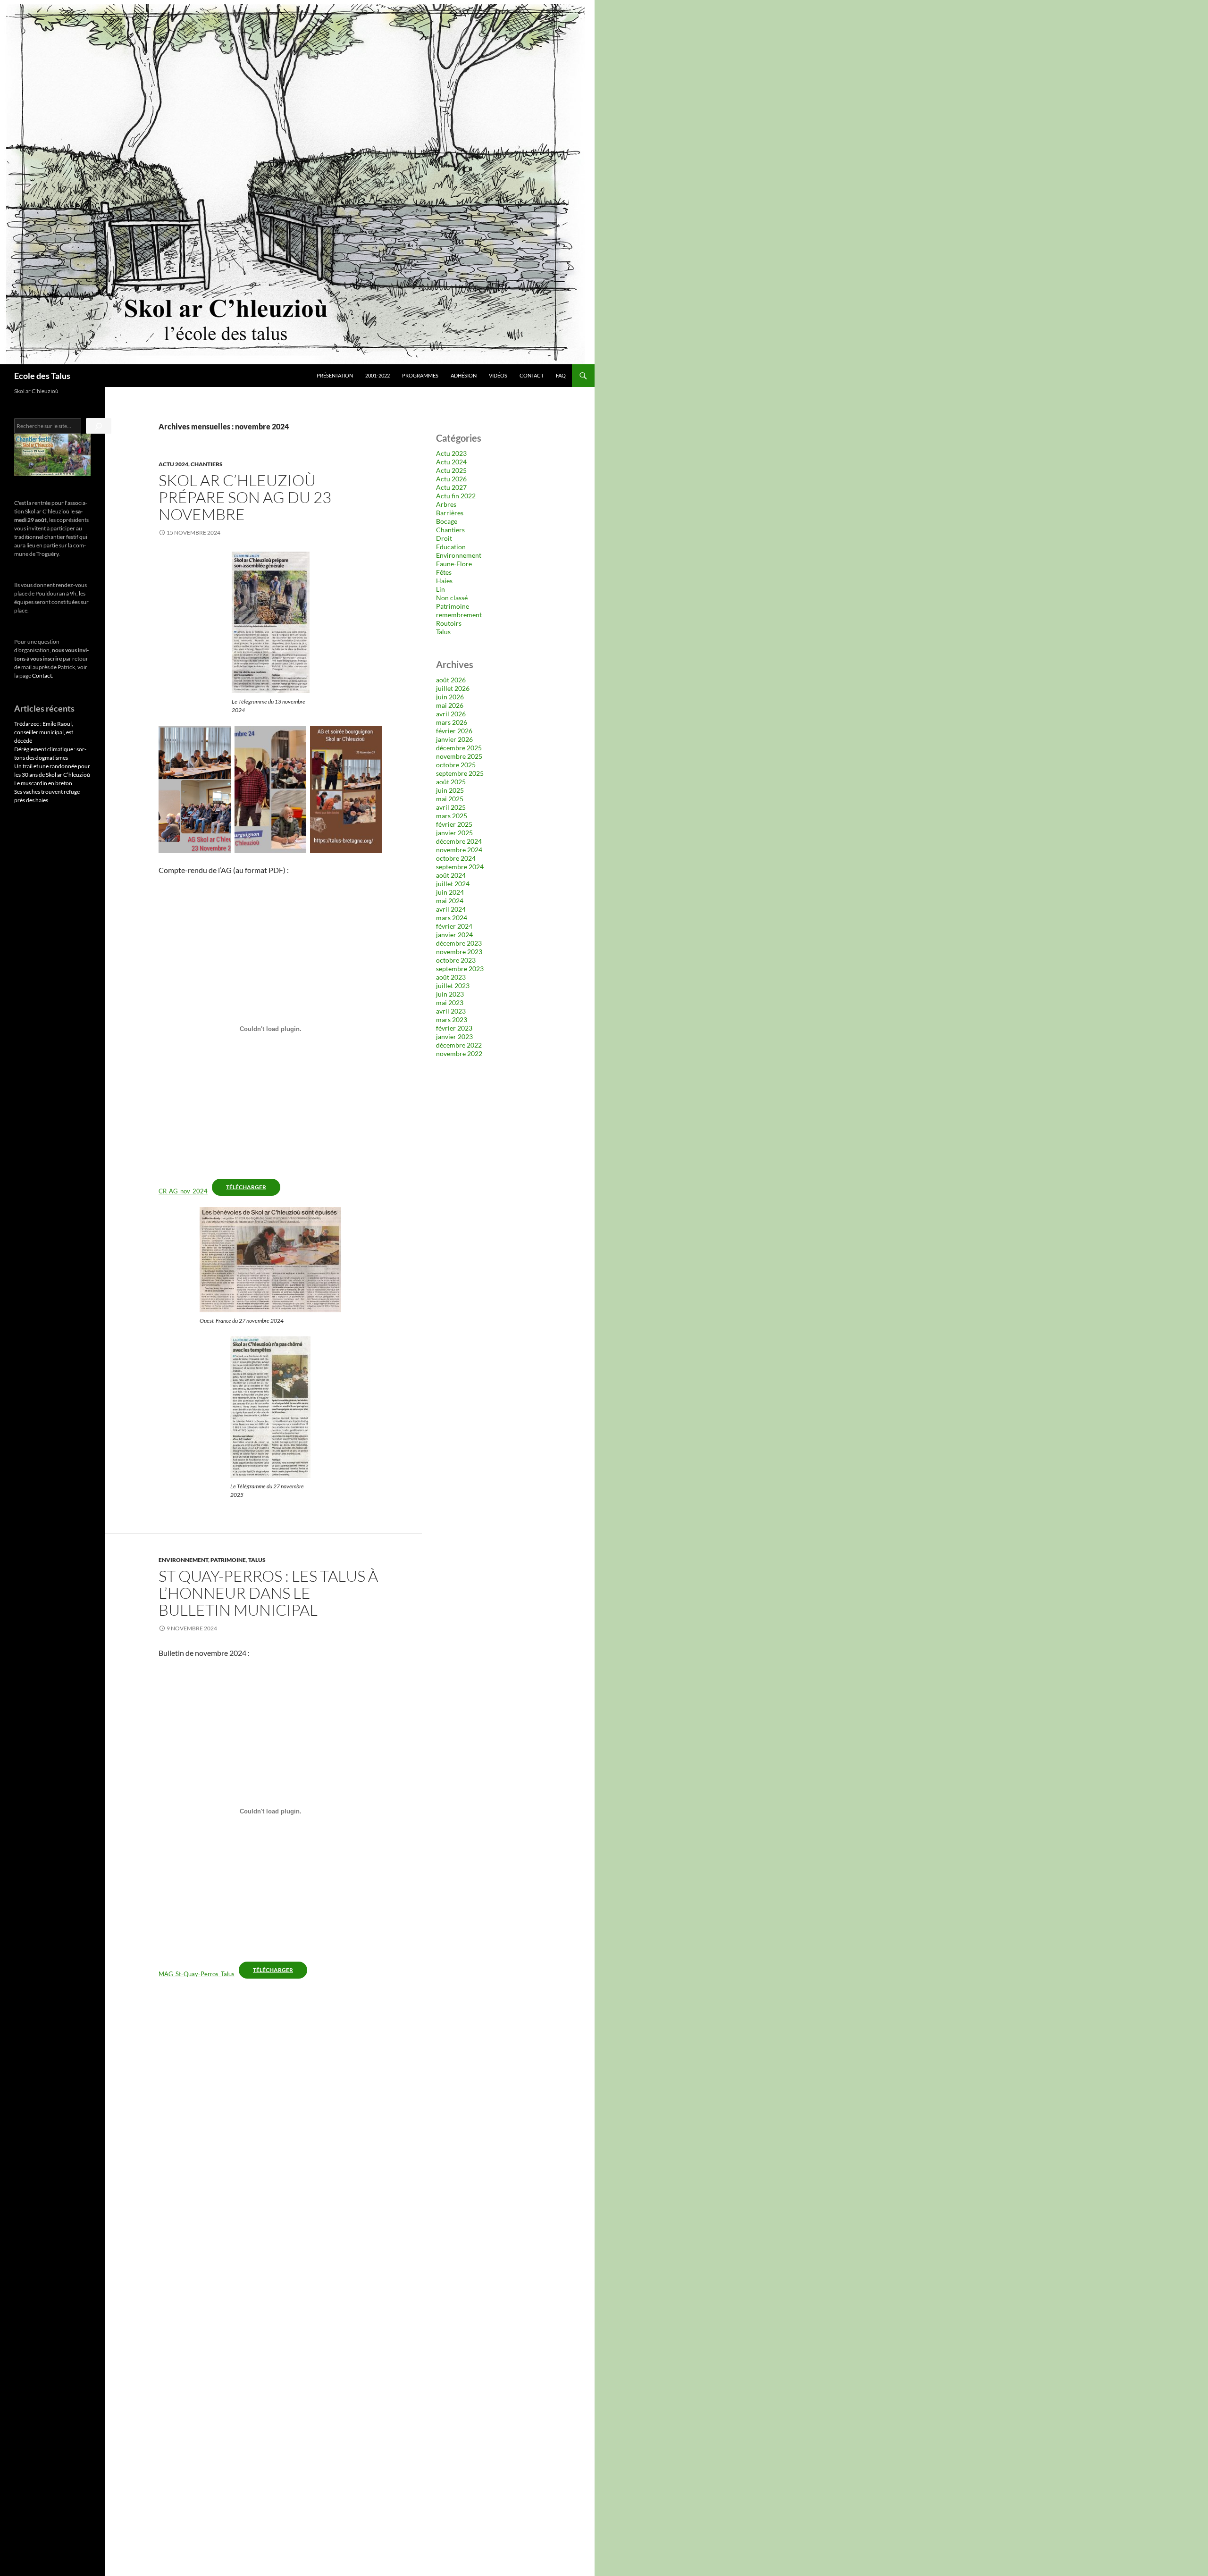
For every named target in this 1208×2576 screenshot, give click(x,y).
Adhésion (464, 375)
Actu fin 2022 (456, 496)
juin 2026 (450, 697)
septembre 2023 (460, 969)
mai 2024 (450, 901)
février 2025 (454, 824)
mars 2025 (452, 816)
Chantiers (207, 464)
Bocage (447, 521)
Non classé (452, 598)
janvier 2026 (454, 739)
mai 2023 (450, 1003)
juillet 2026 (453, 688)
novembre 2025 (459, 756)
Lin (440, 589)
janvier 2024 (454, 935)
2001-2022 (377, 375)
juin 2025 (450, 790)
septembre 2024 (460, 867)
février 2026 (454, 731)
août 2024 (451, 875)
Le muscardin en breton (43, 783)
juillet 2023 (453, 986)
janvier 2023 (454, 1036)
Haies (444, 581)
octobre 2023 (456, 960)
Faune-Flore (454, 564)
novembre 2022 (459, 1053)
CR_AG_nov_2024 (183, 1191)
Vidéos (498, 375)
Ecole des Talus (42, 376)
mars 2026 (452, 722)
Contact (532, 375)
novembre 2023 (459, 952)
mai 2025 (450, 799)
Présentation (335, 375)
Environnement (183, 1560)
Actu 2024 (173, 464)
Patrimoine (228, 1560)
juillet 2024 (453, 884)
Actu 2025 (451, 470)
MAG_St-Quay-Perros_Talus (197, 1974)
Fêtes (444, 572)
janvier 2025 (454, 833)
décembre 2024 (459, 841)
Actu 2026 (451, 479)
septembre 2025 (460, 773)
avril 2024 (451, 909)
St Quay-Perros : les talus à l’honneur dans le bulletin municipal (268, 1593)
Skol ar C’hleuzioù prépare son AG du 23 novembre (245, 497)
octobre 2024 (456, 858)
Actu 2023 (451, 453)
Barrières (450, 513)
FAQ (561, 375)
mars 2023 (452, 1019)
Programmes (420, 375)
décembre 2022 (459, 1045)
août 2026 (451, 680)
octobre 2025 (456, 765)
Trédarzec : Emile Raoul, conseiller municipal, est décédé (44, 732)
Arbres (446, 504)
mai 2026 (450, 705)
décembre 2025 (459, 748)
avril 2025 (451, 807)
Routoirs (449, 623)
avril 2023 (451, 1011)
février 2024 (454, 926)
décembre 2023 (459, 943)
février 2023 (454, 1028)
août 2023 (451, 977)
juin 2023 (450, 994)
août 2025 (451, 782)
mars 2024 (452, 918)
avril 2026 (451, 714)
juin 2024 (450, 892)
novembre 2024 (459, 850)
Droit (444, 538)
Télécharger (246, 1187)
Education (451, 547)
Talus (257, 1560)
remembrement (459, 615)
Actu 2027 (451, 487)
